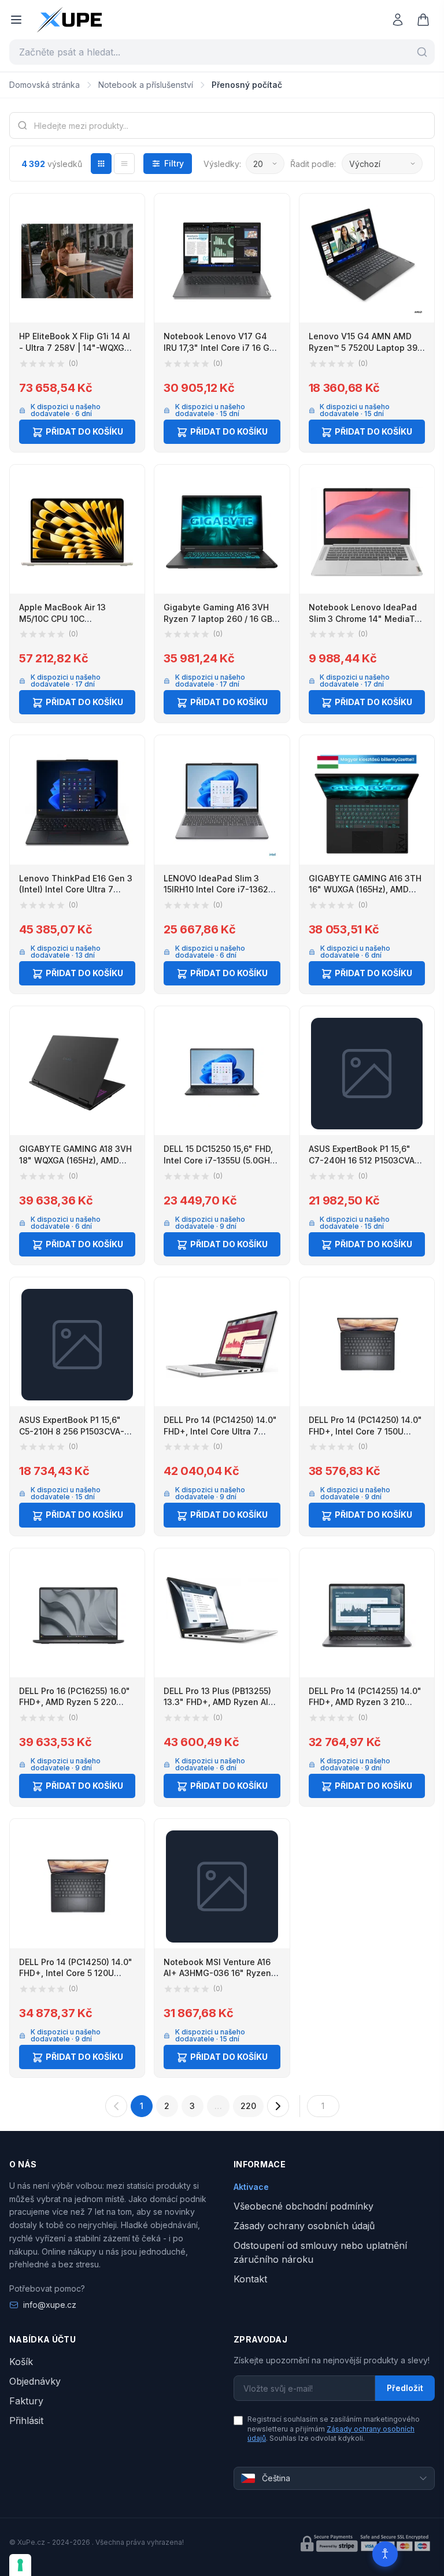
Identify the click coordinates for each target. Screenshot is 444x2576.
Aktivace (251, 2187)
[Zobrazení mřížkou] (101, 164)
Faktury (26, 2401)
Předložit (405, 2388)
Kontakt (250, 2279)
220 (248, 2106)
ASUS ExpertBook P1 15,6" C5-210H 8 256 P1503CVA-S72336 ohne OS (72, 1431)
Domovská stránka (45, 85)
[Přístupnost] (385, 2554)
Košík (21, 2362)
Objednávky (35, 2381)
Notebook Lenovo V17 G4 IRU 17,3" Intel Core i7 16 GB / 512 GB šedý (222, 347)
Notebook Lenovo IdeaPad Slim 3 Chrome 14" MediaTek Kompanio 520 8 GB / (367, 618)
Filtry (174, 163)
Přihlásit (26, 2421)
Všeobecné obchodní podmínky (304, 2206)
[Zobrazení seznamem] (124, 164)
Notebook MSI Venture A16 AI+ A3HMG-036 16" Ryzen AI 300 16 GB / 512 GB (217, 1973)
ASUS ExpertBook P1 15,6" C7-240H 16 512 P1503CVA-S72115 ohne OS (364, 1160)
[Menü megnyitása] (16, 20)
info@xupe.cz (50, 2305)
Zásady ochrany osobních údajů (304, 2226)
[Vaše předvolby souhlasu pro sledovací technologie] (20, 2565)
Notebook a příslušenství (146, 85)
